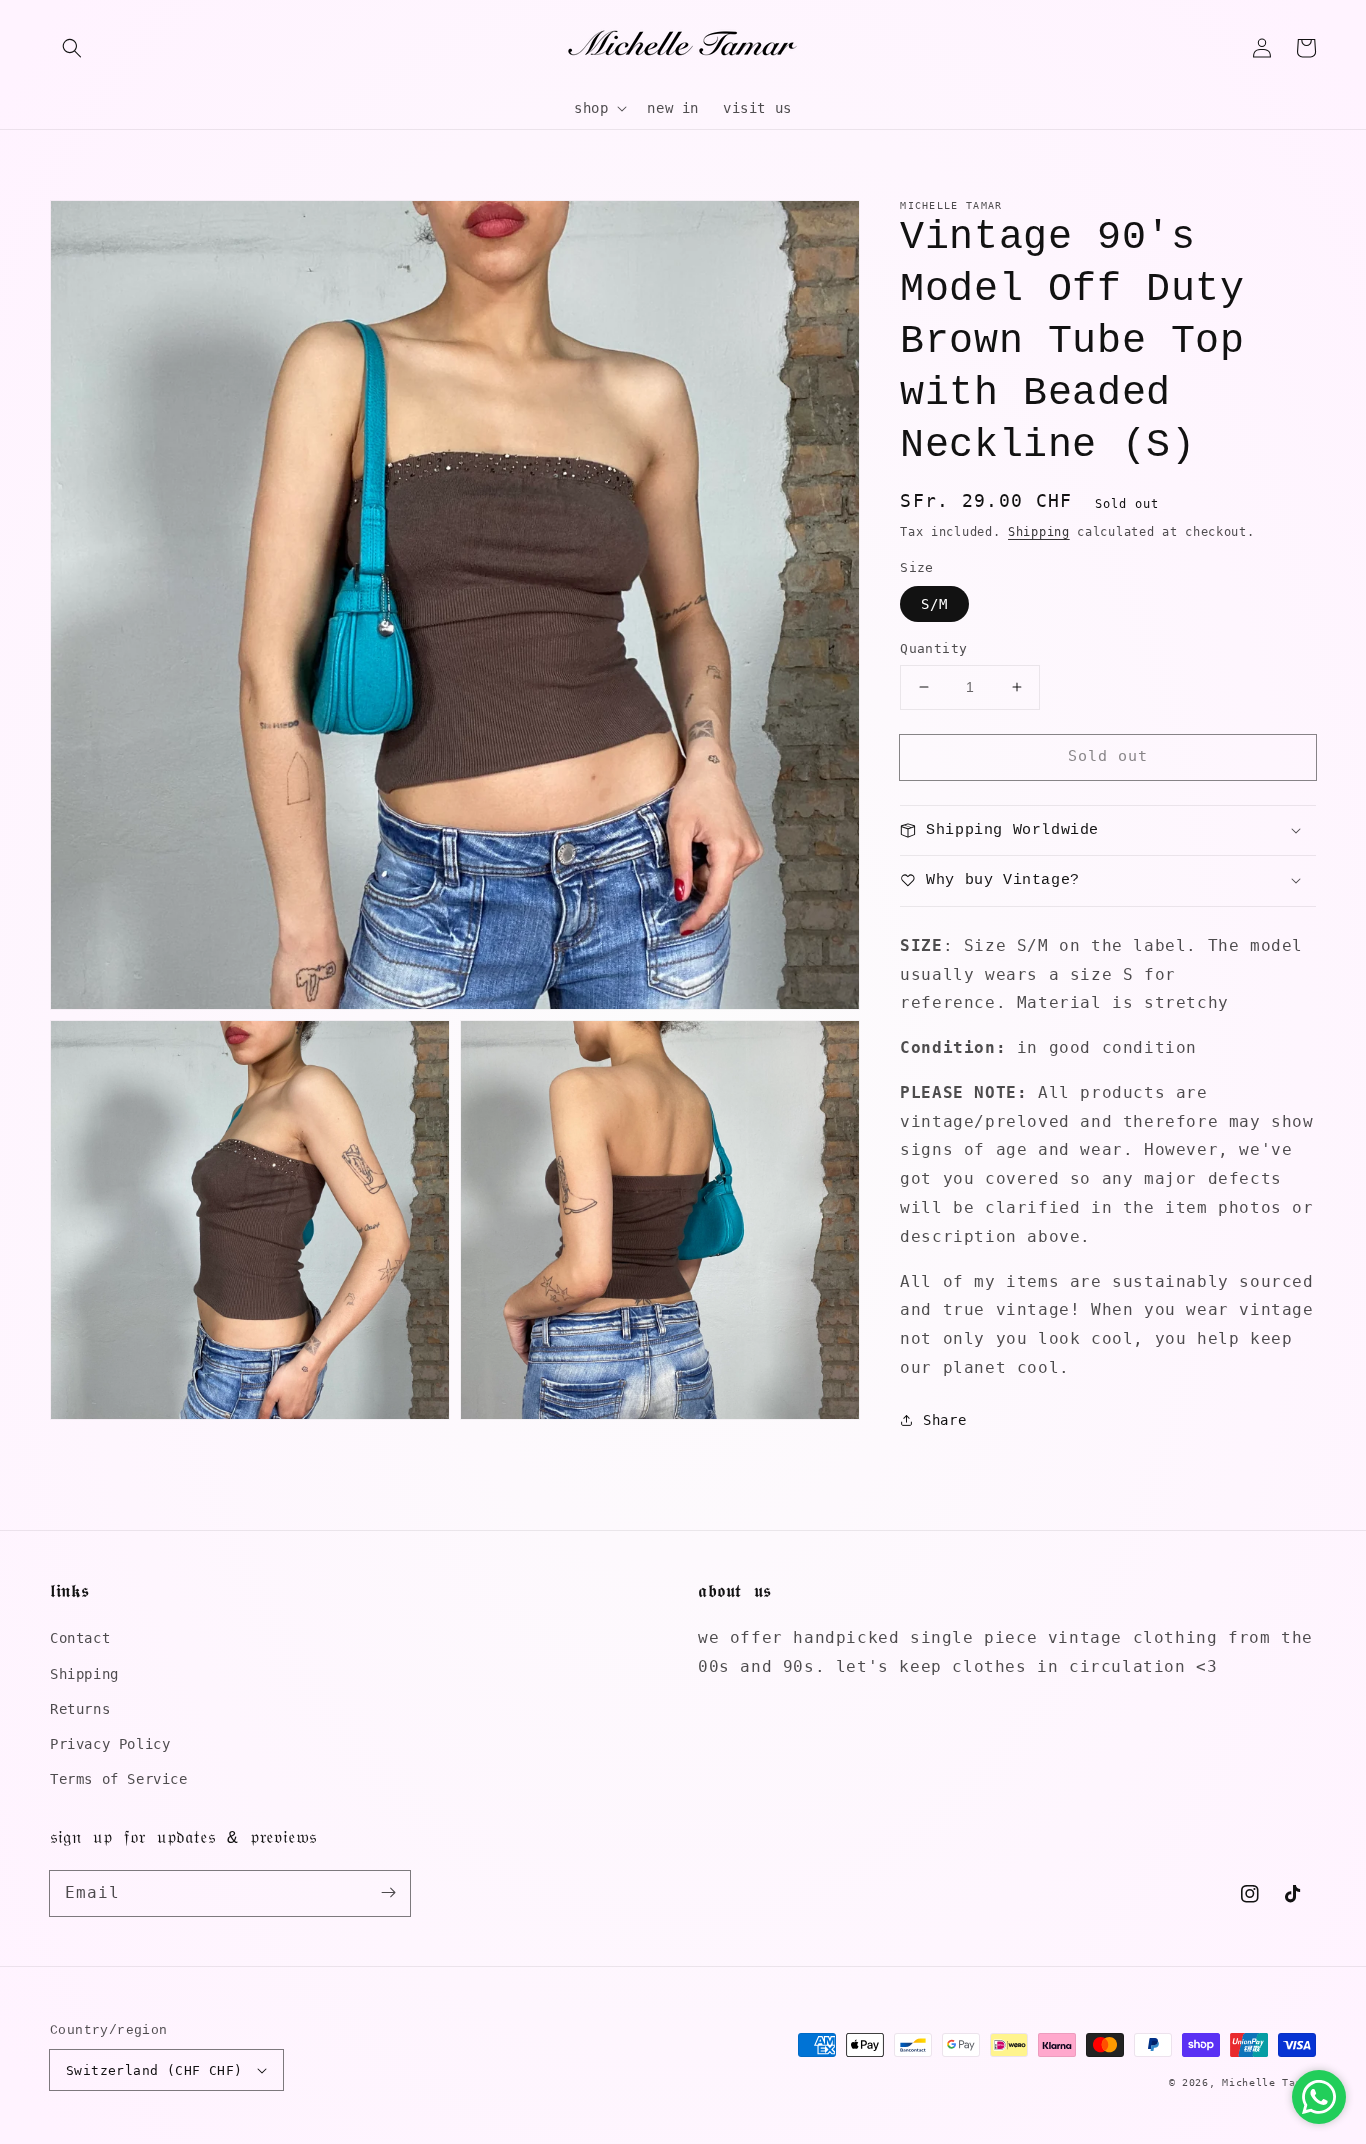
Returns (80, 1709)
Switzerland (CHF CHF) (154, 2070)
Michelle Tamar (1269, 2082)
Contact (80, 1638)
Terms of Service (119, 1779)
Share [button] (944, 1419)
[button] (72, 48)
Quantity (933, 648)
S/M (934, 604)
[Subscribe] (388, 1893)
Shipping (1039, 532)
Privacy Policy (110, 1744)
